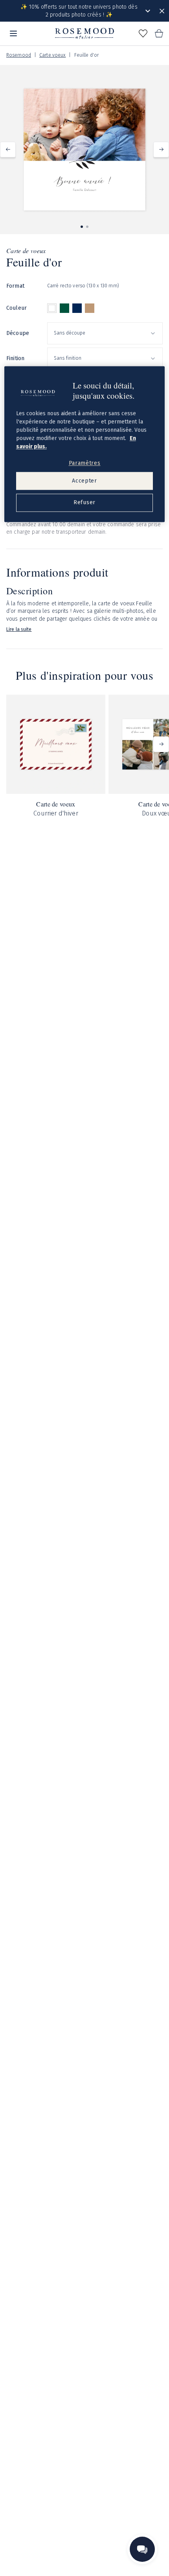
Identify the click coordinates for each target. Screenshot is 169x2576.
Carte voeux (52, 55)
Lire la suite (19, 629)
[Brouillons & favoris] (143, 33)
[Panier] (159, 33)
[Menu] (13, 33)
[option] (52, 308)
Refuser (84, 503)
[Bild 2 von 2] (87, 227)
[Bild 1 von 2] (82, 227)
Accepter (84, 481)
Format (15, 286)
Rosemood (19, 55)
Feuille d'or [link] (86, 55)
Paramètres (85, 463)
